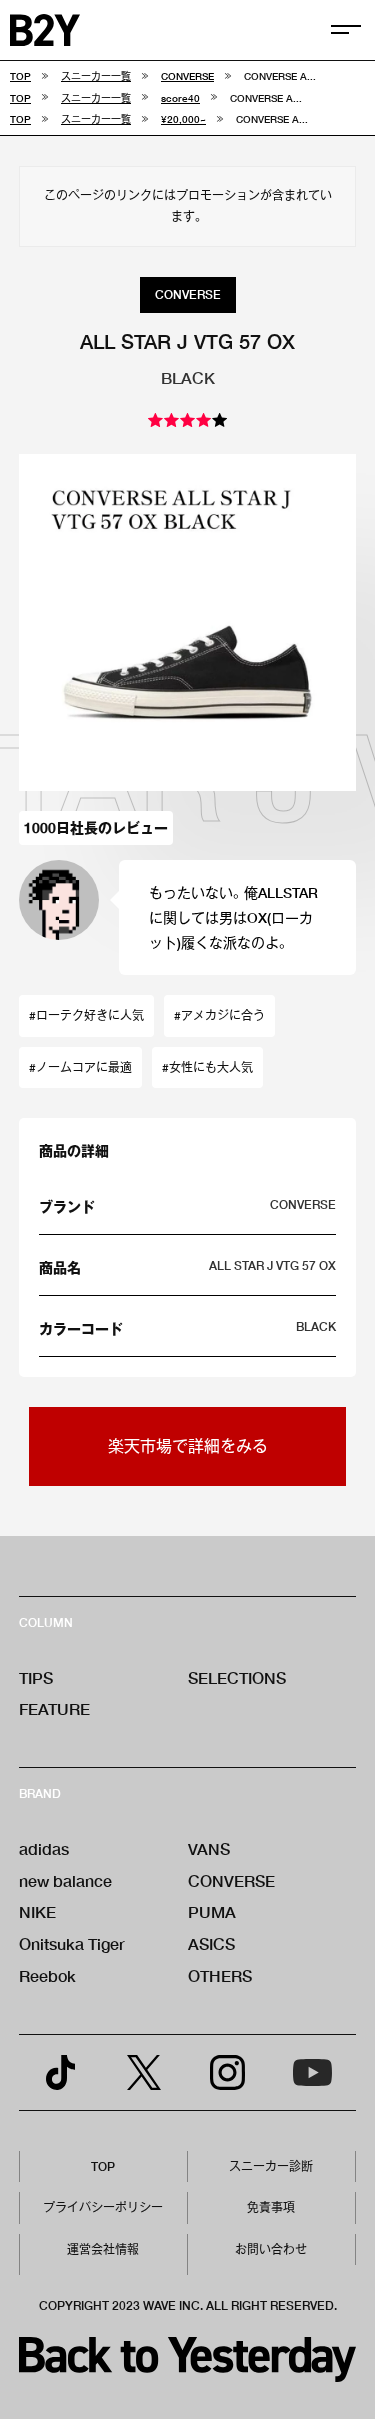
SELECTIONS (237, 1677)
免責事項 (271, 2207)
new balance (65, 1880)
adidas (44, 1848)
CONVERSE (231, 1880)
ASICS (211, 1943)
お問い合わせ (271, 2249)
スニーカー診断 (271, 2166)
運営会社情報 (103, 2249)
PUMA (212, 1911)
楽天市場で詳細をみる (188, 1445)
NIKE (37, 1911)
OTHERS (220, 1975)
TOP (103, 2166)
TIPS (36, 1677)
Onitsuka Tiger (72, 1943)
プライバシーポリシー (103, 2207)
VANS (209, 1848)
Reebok (47, 1975)
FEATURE (54, 1708)
